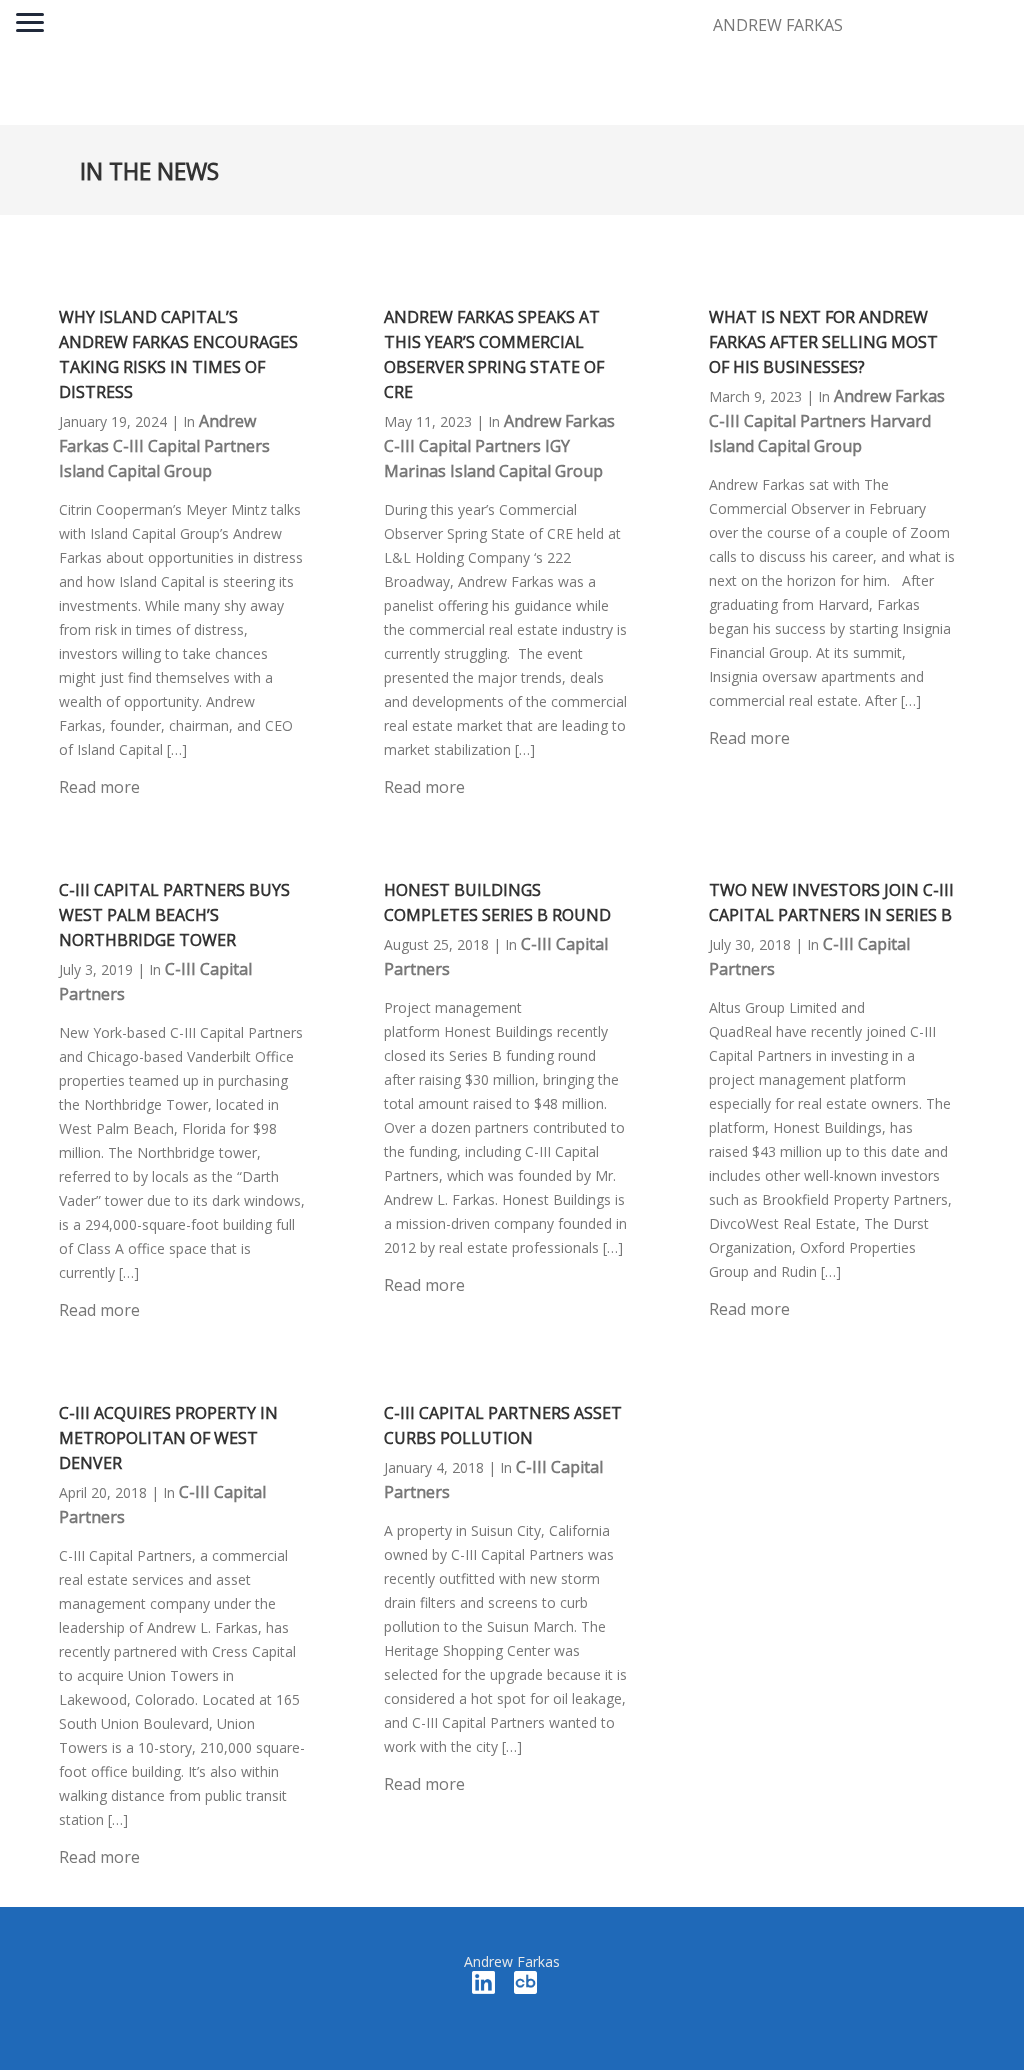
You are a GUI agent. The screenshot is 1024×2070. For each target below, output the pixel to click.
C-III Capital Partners (191, 446)
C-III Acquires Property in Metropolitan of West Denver (168, 1438)
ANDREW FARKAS (778, 25)
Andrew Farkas (559, 421)
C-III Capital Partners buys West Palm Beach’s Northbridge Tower (174, 915)
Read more (99, 787)
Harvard (900, 421)
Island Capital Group (135, 471)
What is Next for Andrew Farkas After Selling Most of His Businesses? (823, 342)
